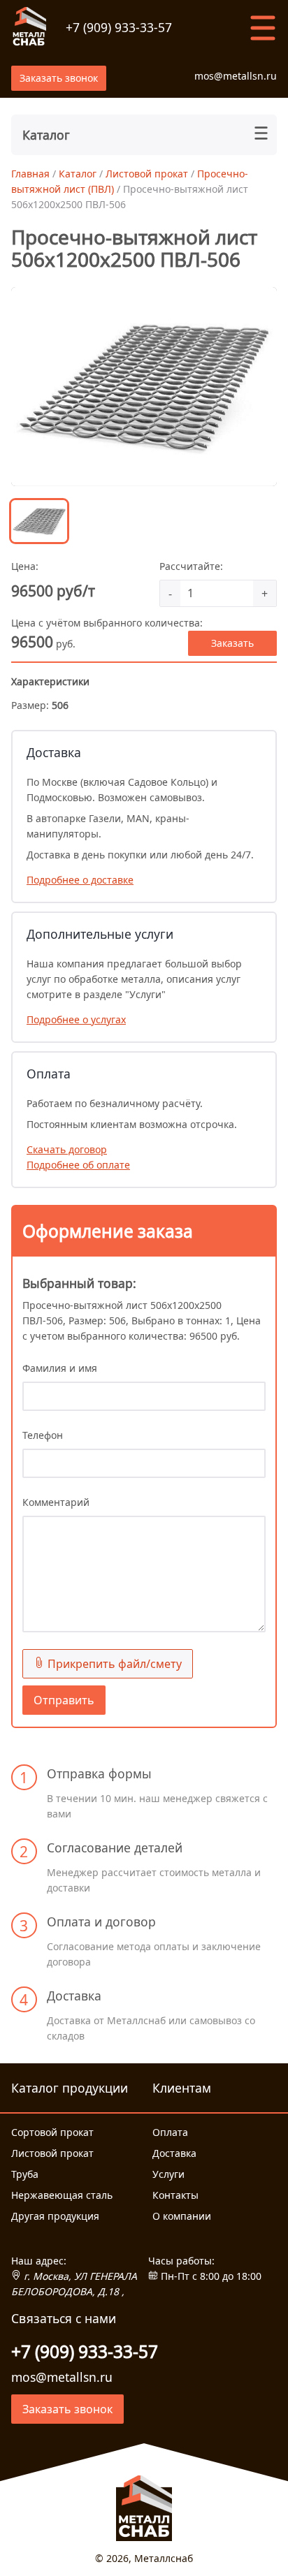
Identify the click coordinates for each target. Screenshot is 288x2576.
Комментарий (56, 1502)
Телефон (43, 1435)
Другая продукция (55, 2216)
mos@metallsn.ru (236, 76)
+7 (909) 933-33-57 (119, 27)
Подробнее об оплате (78, 1165)
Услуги (168, 2174)
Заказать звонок (59, 78)
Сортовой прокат (52, 2132)
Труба (25, 2174)
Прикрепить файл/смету (113, 1664)
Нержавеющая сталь (62, 2195)
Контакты (175, 2195)
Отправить (64, 1700)
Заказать (232, 643)
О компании (182, 2216)
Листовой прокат (52, 2153)
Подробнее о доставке (80, 880)
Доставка (174, 2153)
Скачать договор (67, 1149)
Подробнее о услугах (76, 1019)
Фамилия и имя (60, 1368)
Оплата (170, 2132)
